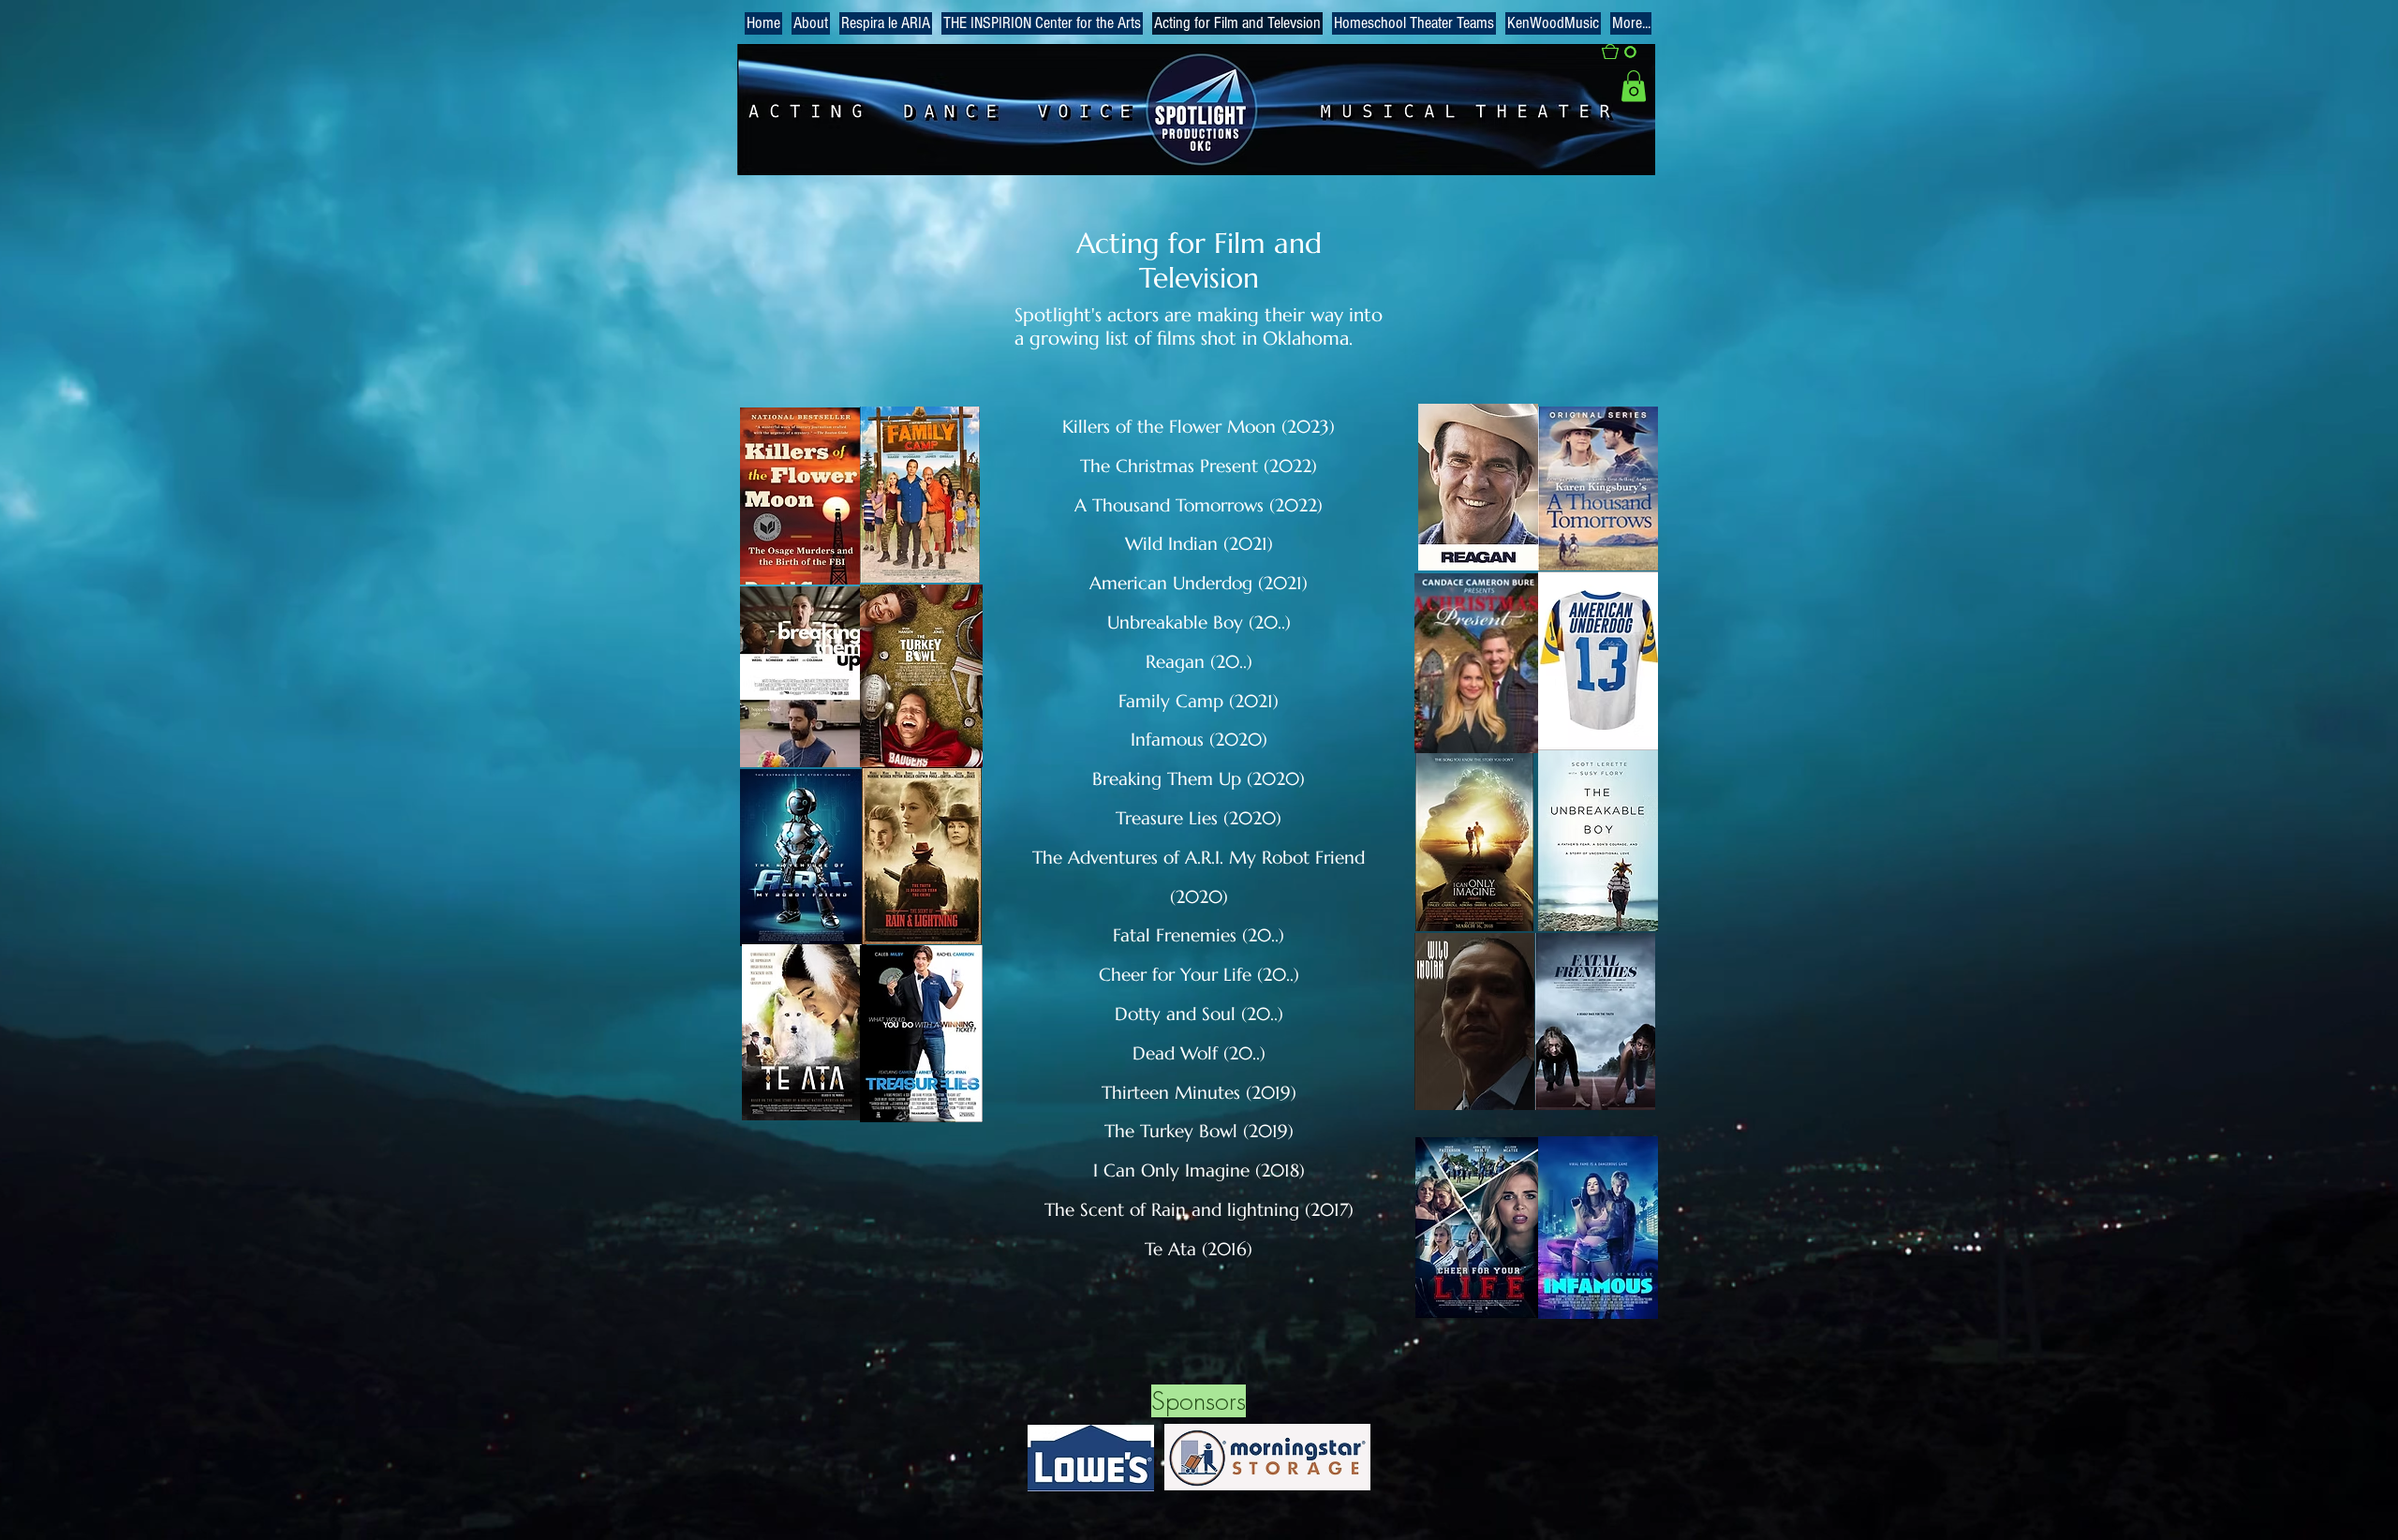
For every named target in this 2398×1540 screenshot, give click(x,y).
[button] (1628, 52)
